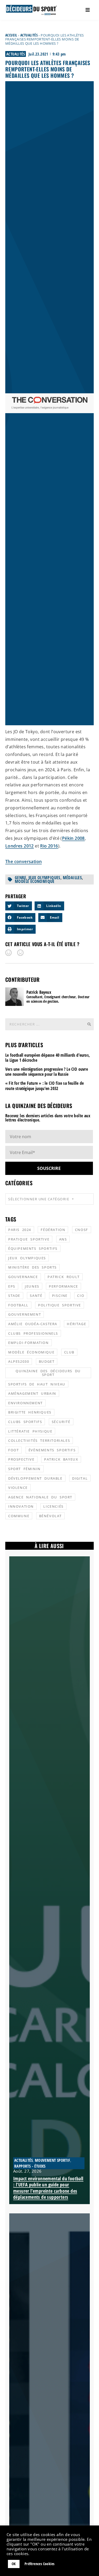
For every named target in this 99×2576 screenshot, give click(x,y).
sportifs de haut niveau (37, 1384)
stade (14, 1296)
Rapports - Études (30, 2166)
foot (13, 1450)
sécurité (61, 1422)
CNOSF (82, 1230)
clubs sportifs (25, 1422)
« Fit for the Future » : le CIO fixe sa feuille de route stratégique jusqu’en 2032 (44, 1086)
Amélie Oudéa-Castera (33, 1324)
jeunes (32, 1286)
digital (80, 1478)
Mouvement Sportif (53, 2160)
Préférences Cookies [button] (40, 2564)
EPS (12, 1286)
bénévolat (50, 1516)
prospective (21, 1459)
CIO (81, 1296)
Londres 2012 (20, 846)
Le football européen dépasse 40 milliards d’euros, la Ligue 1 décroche (48, 1058)
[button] (19, 906)
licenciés (53, 1506)
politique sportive (60, 1305)
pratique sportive (29, 1239)
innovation (21, 1506)
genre (20, 878)
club (69, 1352)
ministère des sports (32, 1267)
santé (36, 1296)
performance (63, 1286)
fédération (53, 1230)
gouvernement (25, 1314)
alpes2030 (19, 1361)
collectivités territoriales (39, 1440)
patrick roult (64, 1277)
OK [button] (14, 2564)
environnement (25, 1403)
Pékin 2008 (73, 838)
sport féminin (24, 1469)
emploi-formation (29, 1343)
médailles (72, 878)
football (18, 1305)
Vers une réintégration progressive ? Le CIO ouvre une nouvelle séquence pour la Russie (47, 1072)
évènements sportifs (52, 1450)
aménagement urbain (32, 1393)
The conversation (23, 861)
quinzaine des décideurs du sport (48, 1373)
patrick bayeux (61, 1459)
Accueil (11, 35)
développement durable (35, 1478)
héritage (76, 1324)
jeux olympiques (44, 878)
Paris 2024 (20, 1230)
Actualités (29, 35)
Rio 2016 (49, 846)
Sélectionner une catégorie (39, 1199)
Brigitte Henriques (30, 1412)
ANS (63, 1239)
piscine (60, 1296)
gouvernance (23, 1277)
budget (47, 1361)
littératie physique (30, 1431)
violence (18, 1488)
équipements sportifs (33, 1248)
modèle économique (35, 881)
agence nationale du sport (40, 1497)
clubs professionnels (33, 1333)
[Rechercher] (89, 1024)
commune (19, 1516)
